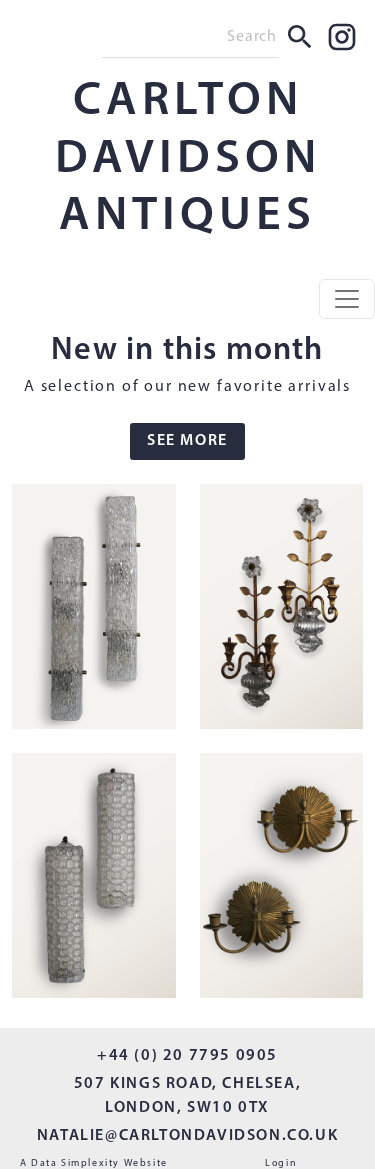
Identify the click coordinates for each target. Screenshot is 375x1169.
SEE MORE (187, 441)
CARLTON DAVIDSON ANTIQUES (188, 159)
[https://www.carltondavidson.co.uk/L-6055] (282, 610)
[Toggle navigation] (347, 299)
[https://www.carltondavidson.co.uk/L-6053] (282, 879)
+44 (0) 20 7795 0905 (187, 1056)
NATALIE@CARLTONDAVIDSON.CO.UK (187, 1136)
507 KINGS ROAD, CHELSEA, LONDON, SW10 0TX (187, 1096)
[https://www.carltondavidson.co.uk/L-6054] (94, 879)
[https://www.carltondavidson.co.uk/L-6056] (94, 610)
